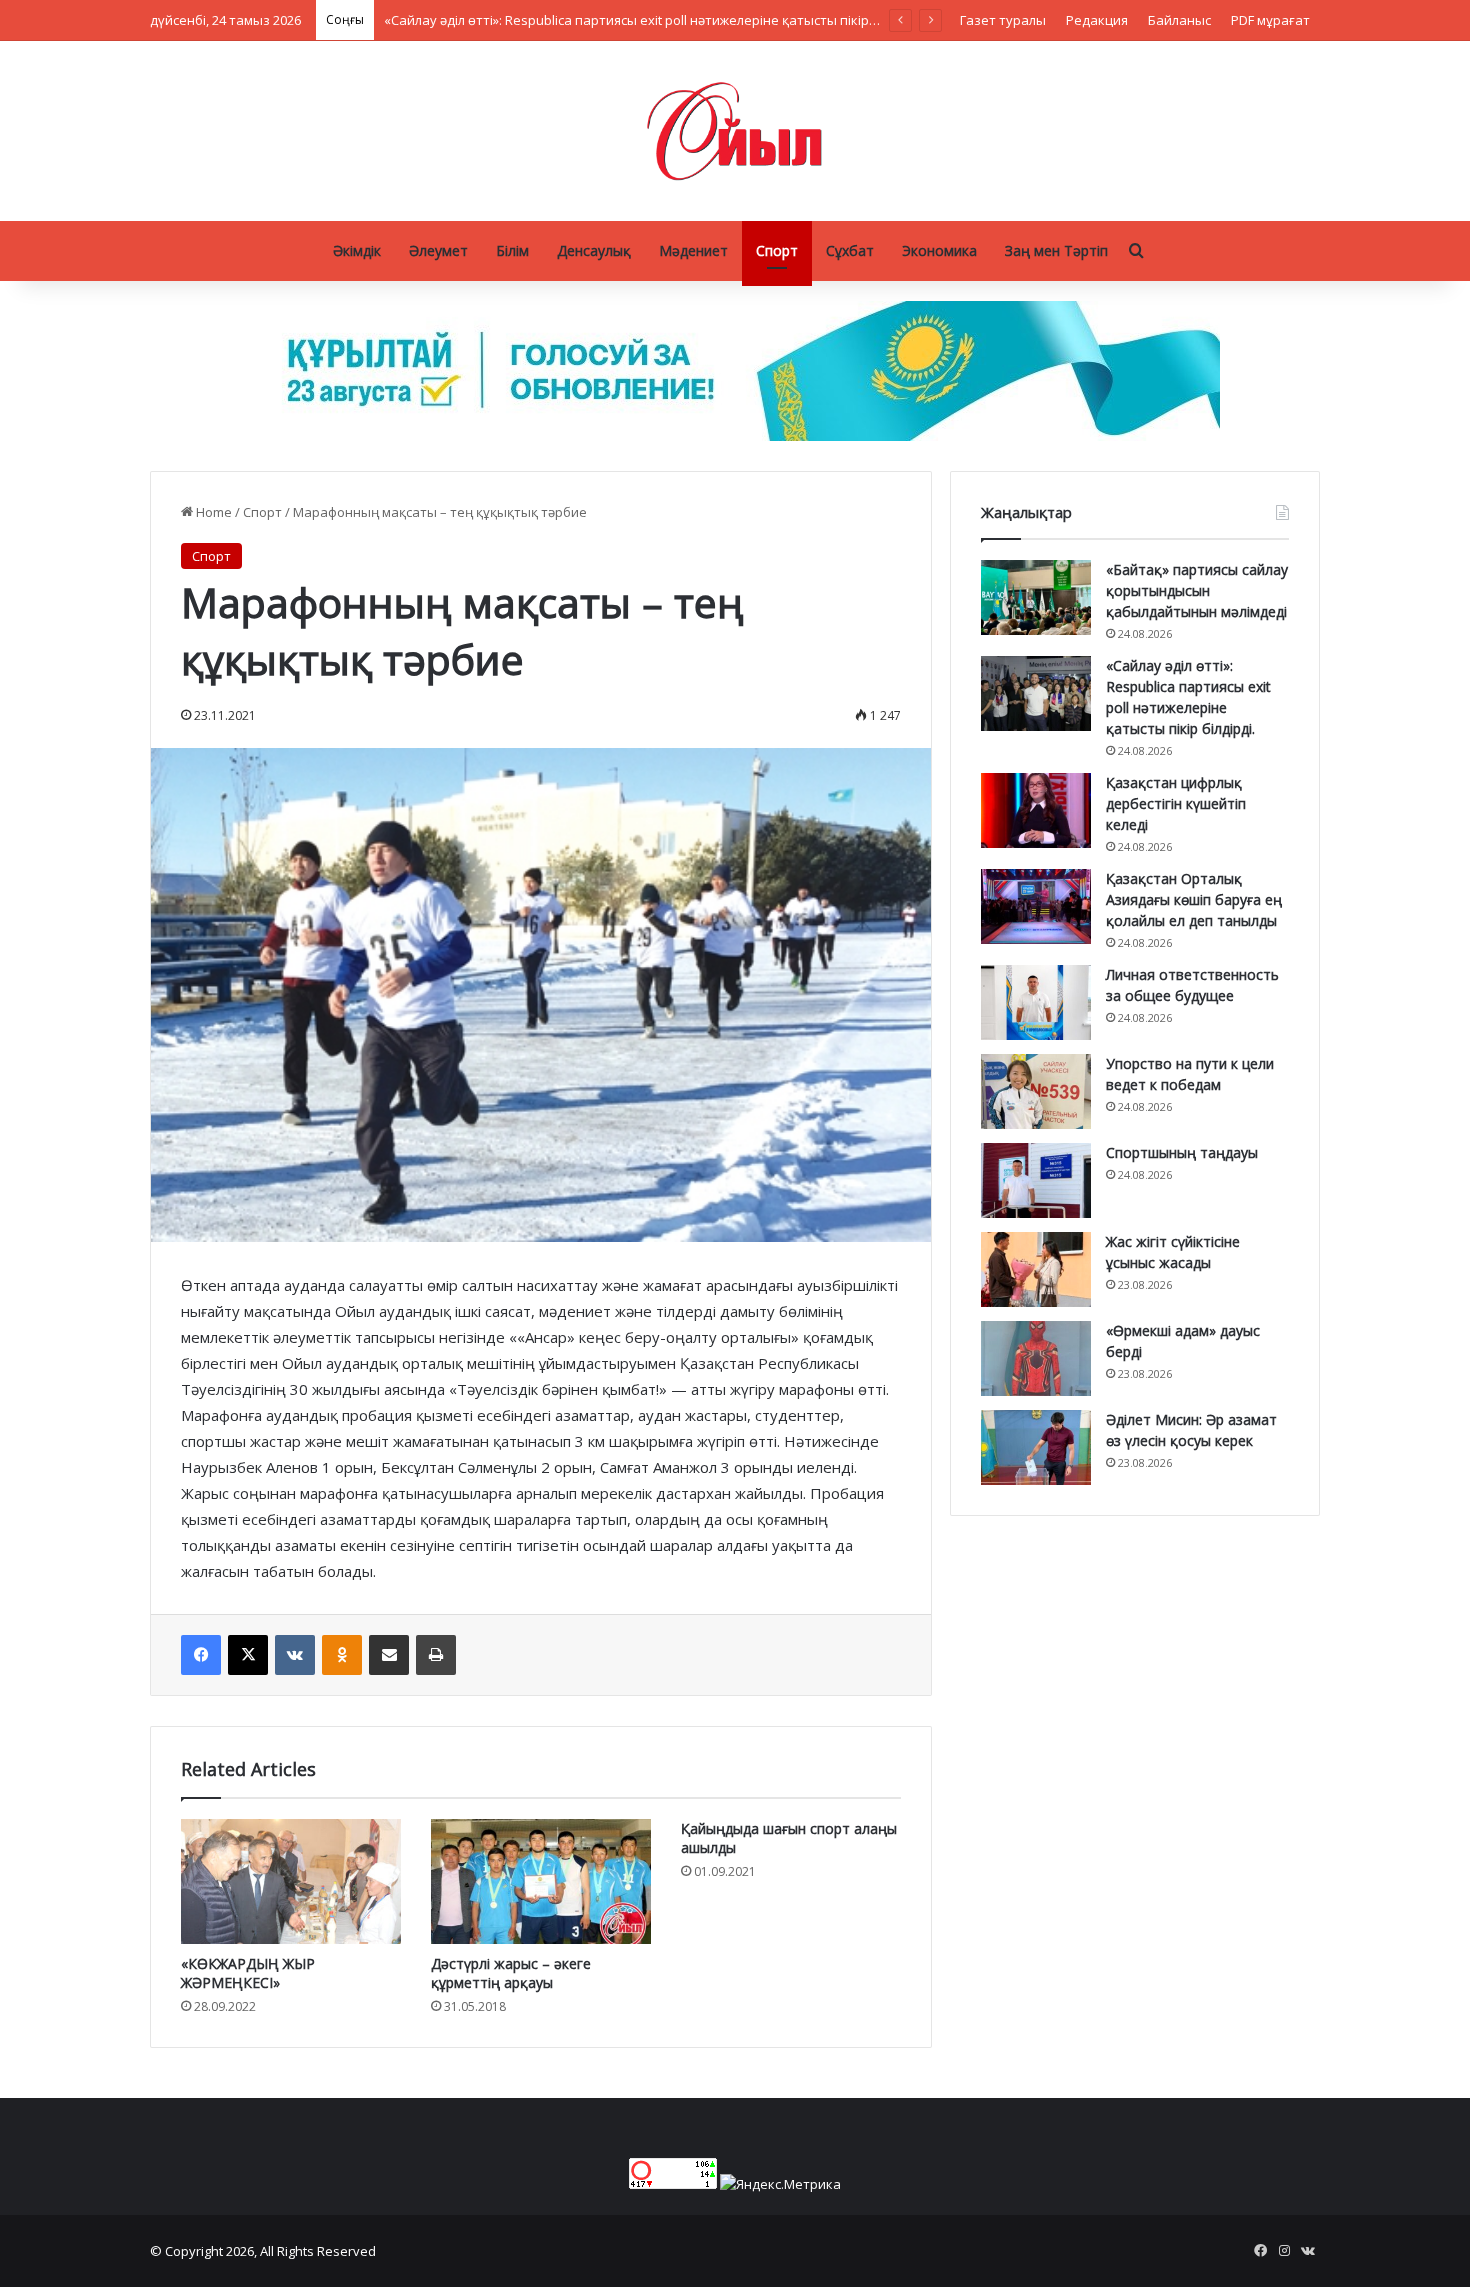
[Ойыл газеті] (735, 131)
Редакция (1097, 20)
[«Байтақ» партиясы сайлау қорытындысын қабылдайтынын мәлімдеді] (1036, 597)
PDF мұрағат (1270, 20)
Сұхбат (850, 250)
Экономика (939, 250)
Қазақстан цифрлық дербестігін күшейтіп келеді (1176, 803)
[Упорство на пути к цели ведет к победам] (1036, 1091)
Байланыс (1179, 20)
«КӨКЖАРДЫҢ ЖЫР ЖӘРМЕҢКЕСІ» (248, 1973)
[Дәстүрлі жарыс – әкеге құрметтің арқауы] (541, 1881)
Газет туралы (1003, 20)
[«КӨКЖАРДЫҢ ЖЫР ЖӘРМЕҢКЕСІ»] (291, 1881)
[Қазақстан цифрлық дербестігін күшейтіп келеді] (1036, 810)
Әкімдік (357, 250)
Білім (512, 250)
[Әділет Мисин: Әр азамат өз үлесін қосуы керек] (1036, 1447)
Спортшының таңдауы (1182, 1152)
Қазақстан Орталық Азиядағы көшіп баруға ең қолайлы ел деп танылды (1194, 899)
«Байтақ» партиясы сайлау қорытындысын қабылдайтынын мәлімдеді (1197, 590)
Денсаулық (594, 250)
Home (212, 512)
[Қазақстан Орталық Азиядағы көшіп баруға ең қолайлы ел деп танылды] (1036, 906)
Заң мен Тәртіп (1056, 250)
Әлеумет (438, 250)
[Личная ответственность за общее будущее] (1036, 1002)
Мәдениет (693, 250)
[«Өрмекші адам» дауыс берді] (1036, 1358)
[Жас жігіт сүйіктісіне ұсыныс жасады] (1036, 1269)
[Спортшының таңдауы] (1036, 1180)
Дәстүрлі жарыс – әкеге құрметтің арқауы (511, 1973)
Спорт (777, 250)
